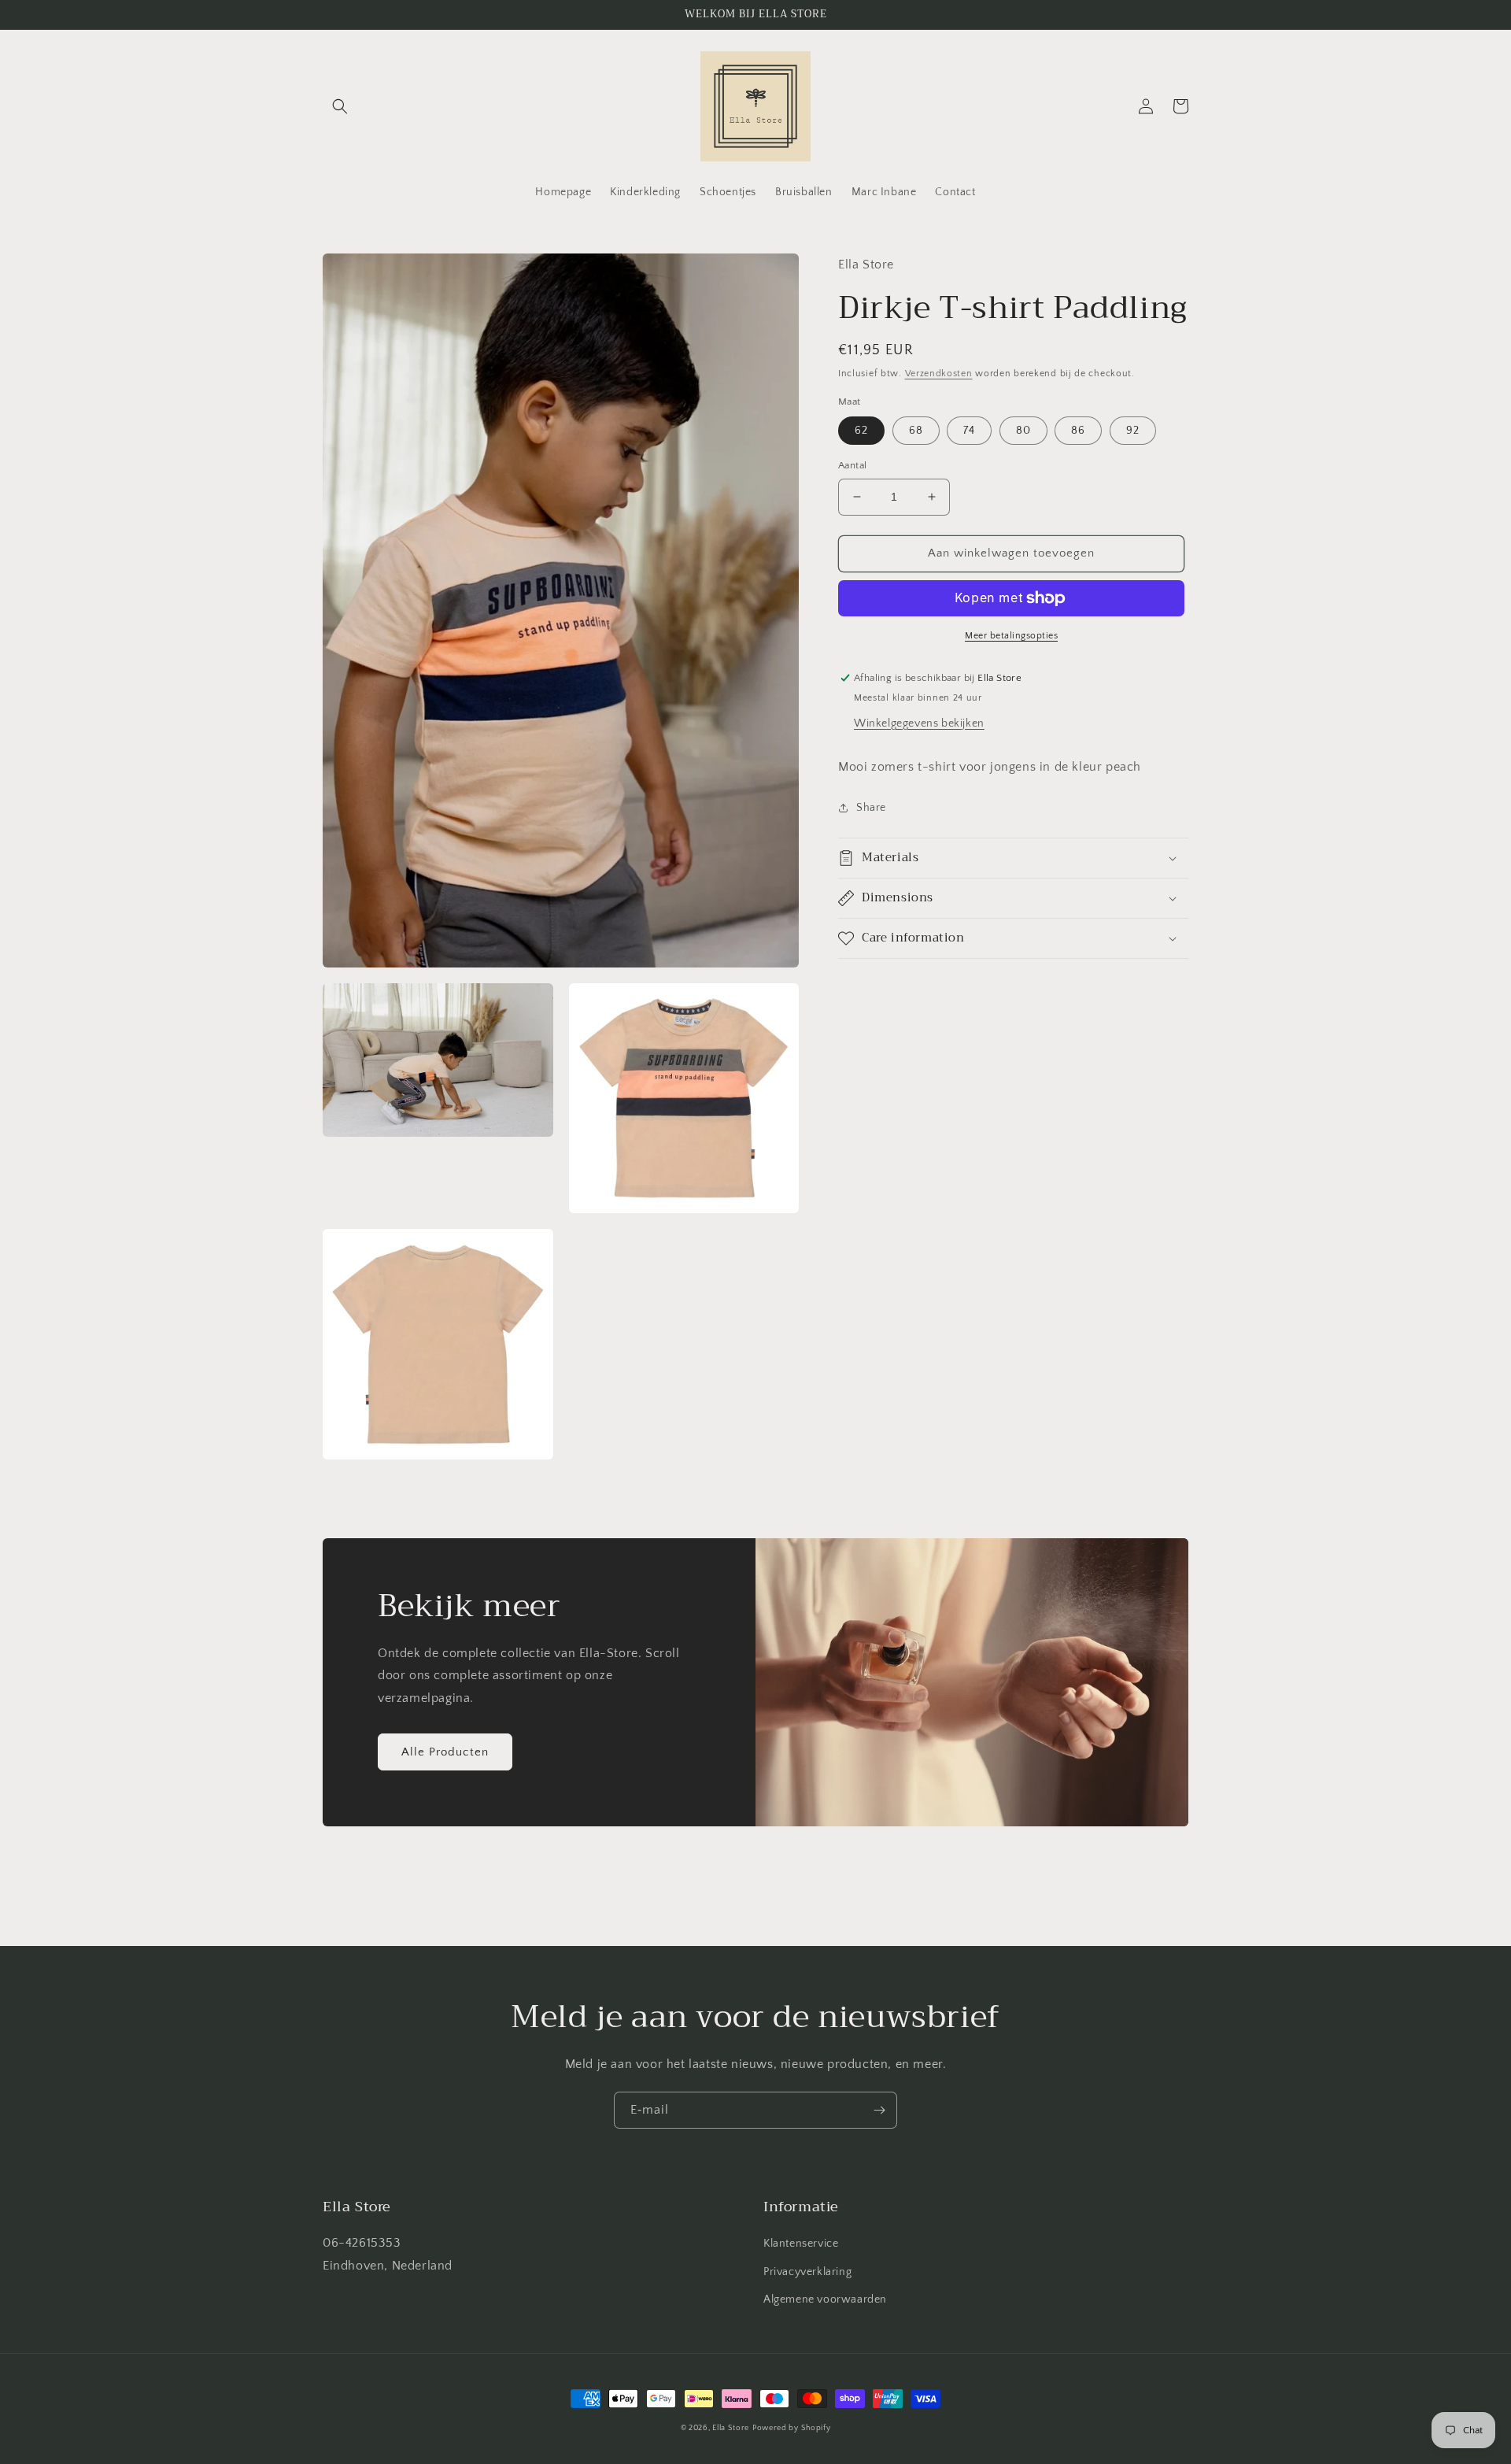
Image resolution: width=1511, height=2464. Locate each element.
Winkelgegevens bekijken (919, 723)
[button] (340, 106)
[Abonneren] (879, 2110)
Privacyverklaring (807, 2272)
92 (1133, 431)
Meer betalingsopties (1011, 636)
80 (1023, 431)
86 (1078, 431)
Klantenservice (801, 2244)
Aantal (852, 465)
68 (916, 431)
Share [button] (871, 807)
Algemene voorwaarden (825, 2299)
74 (969, 431)
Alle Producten (445, 1752)
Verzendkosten (939, 374)
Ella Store (731, 2428)
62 (861, 431)
